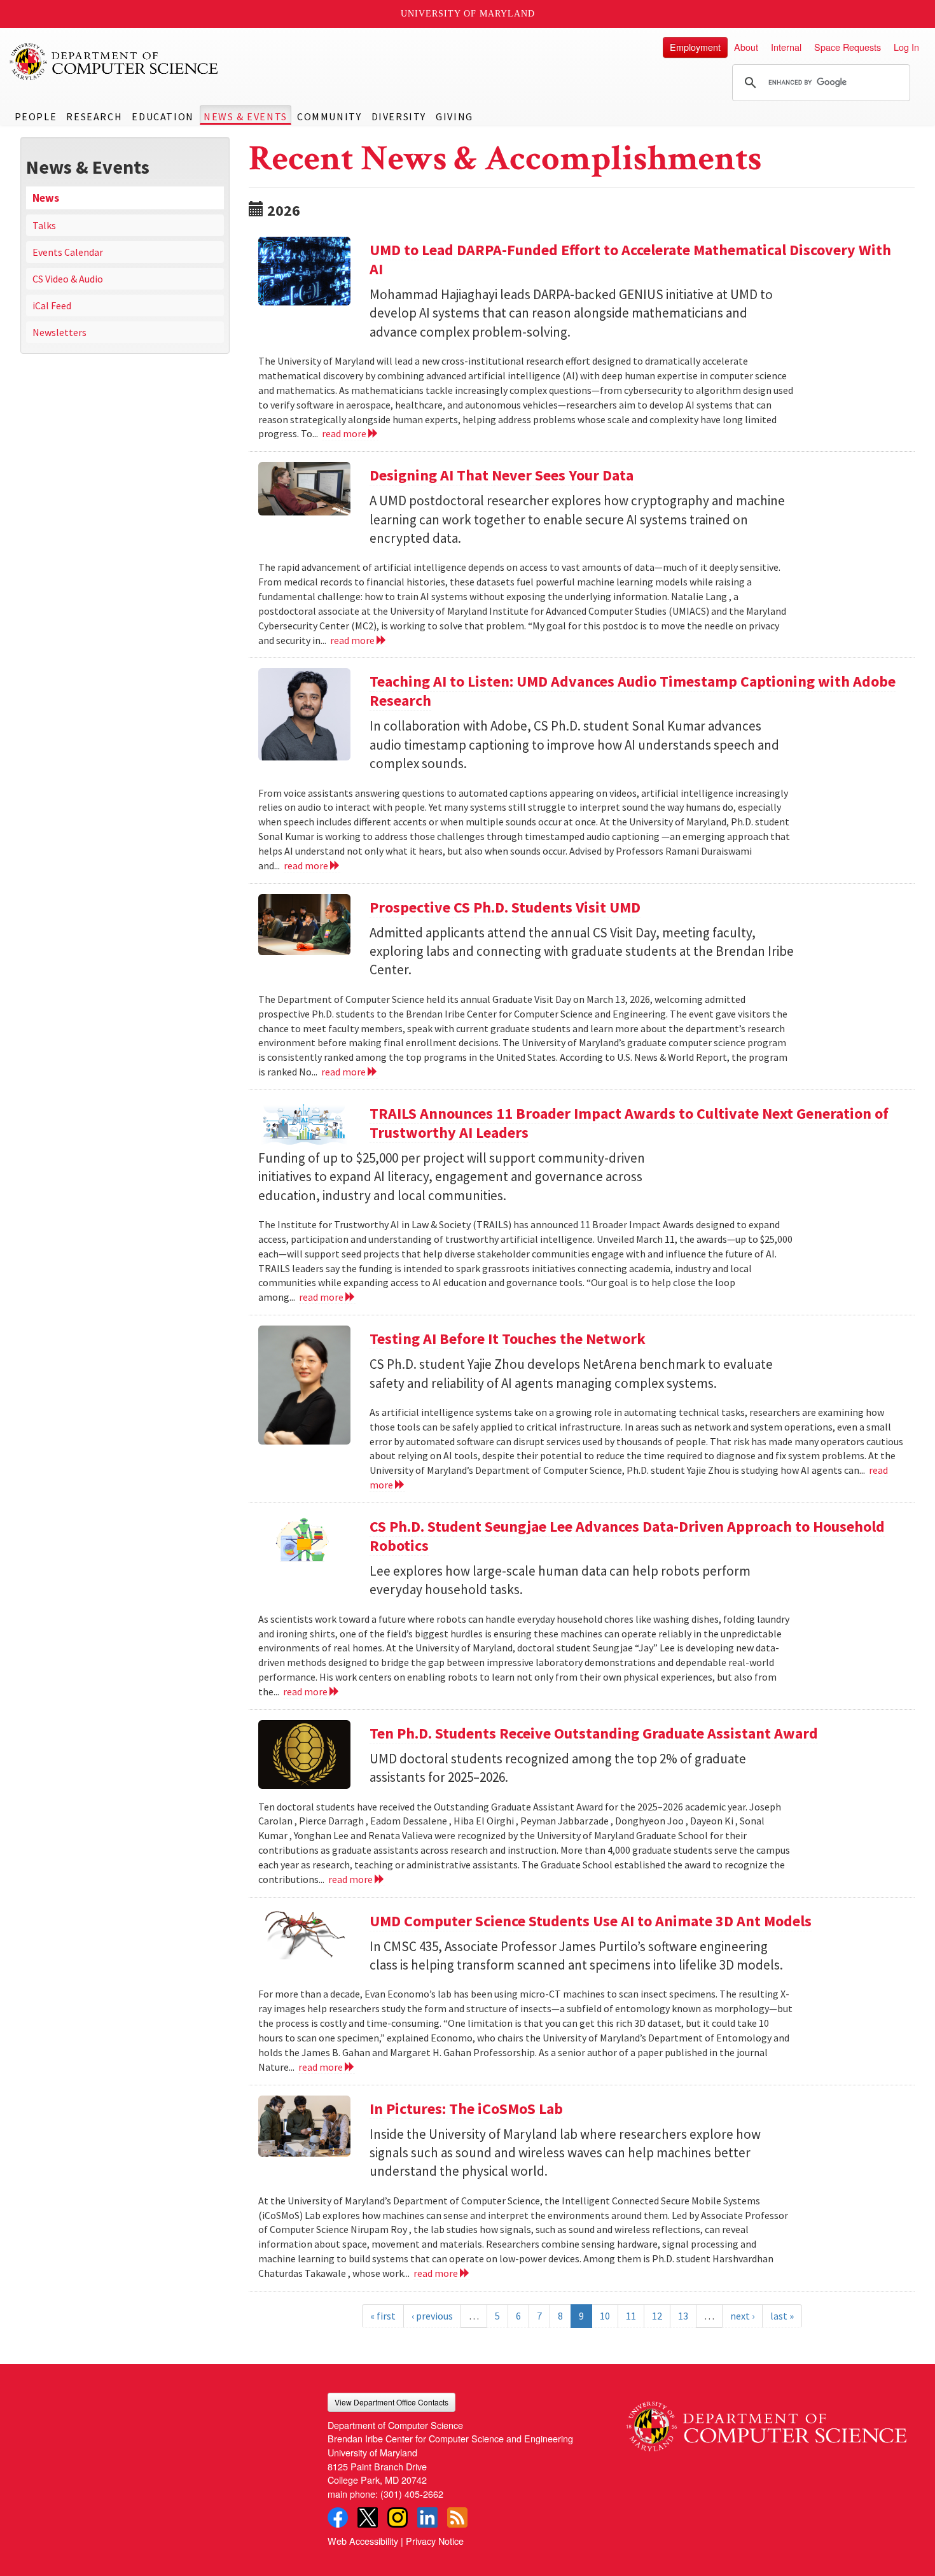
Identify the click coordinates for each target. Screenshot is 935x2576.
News (46, 198)
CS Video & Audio (68, 279)
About (746, 47)
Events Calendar (68, 252)
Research (94, 116)
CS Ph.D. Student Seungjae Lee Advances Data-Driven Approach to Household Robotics (627, 1536)
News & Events (246, 116)
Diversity (399, 116)
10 (605, 2316)
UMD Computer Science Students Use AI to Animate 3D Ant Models (591, 1921)
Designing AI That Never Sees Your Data (502, 475)
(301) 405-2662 (412, 2494)
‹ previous (432, 2316)
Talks (44, 225)
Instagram (398, 2517)
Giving (454, 116)
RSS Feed (457, 2517)
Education (163, 116)
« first (383, 2316)
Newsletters (59, 332)
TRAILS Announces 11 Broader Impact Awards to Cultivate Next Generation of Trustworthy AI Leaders (629, 1123)
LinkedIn (427, 2517)
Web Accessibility (363, 2541)
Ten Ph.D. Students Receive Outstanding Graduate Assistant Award (594, 1733)
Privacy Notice (435, 2541)
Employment (695, 47)
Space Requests (848, 47)
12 (657, 2316)
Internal (786, 47)
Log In (906, 47)
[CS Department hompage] (766, 2422)
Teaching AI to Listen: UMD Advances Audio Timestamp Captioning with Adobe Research (633, 691)
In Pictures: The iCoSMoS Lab (466, 2109)
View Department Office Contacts (391, 2402)
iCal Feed (52, 305)
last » (782, 2316)
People (36, 116)
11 (631, 2316)
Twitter (368, 2517)
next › (742, 2316)
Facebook (338, 2517)
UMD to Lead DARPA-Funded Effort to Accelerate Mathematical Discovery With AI (630, 259)
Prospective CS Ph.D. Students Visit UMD (505, 907)
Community (329, 116)
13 (683, 2316)
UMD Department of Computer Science (114, 62)
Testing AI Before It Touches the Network (508, 1339)
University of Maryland (468, 14)
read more (345, 433)
